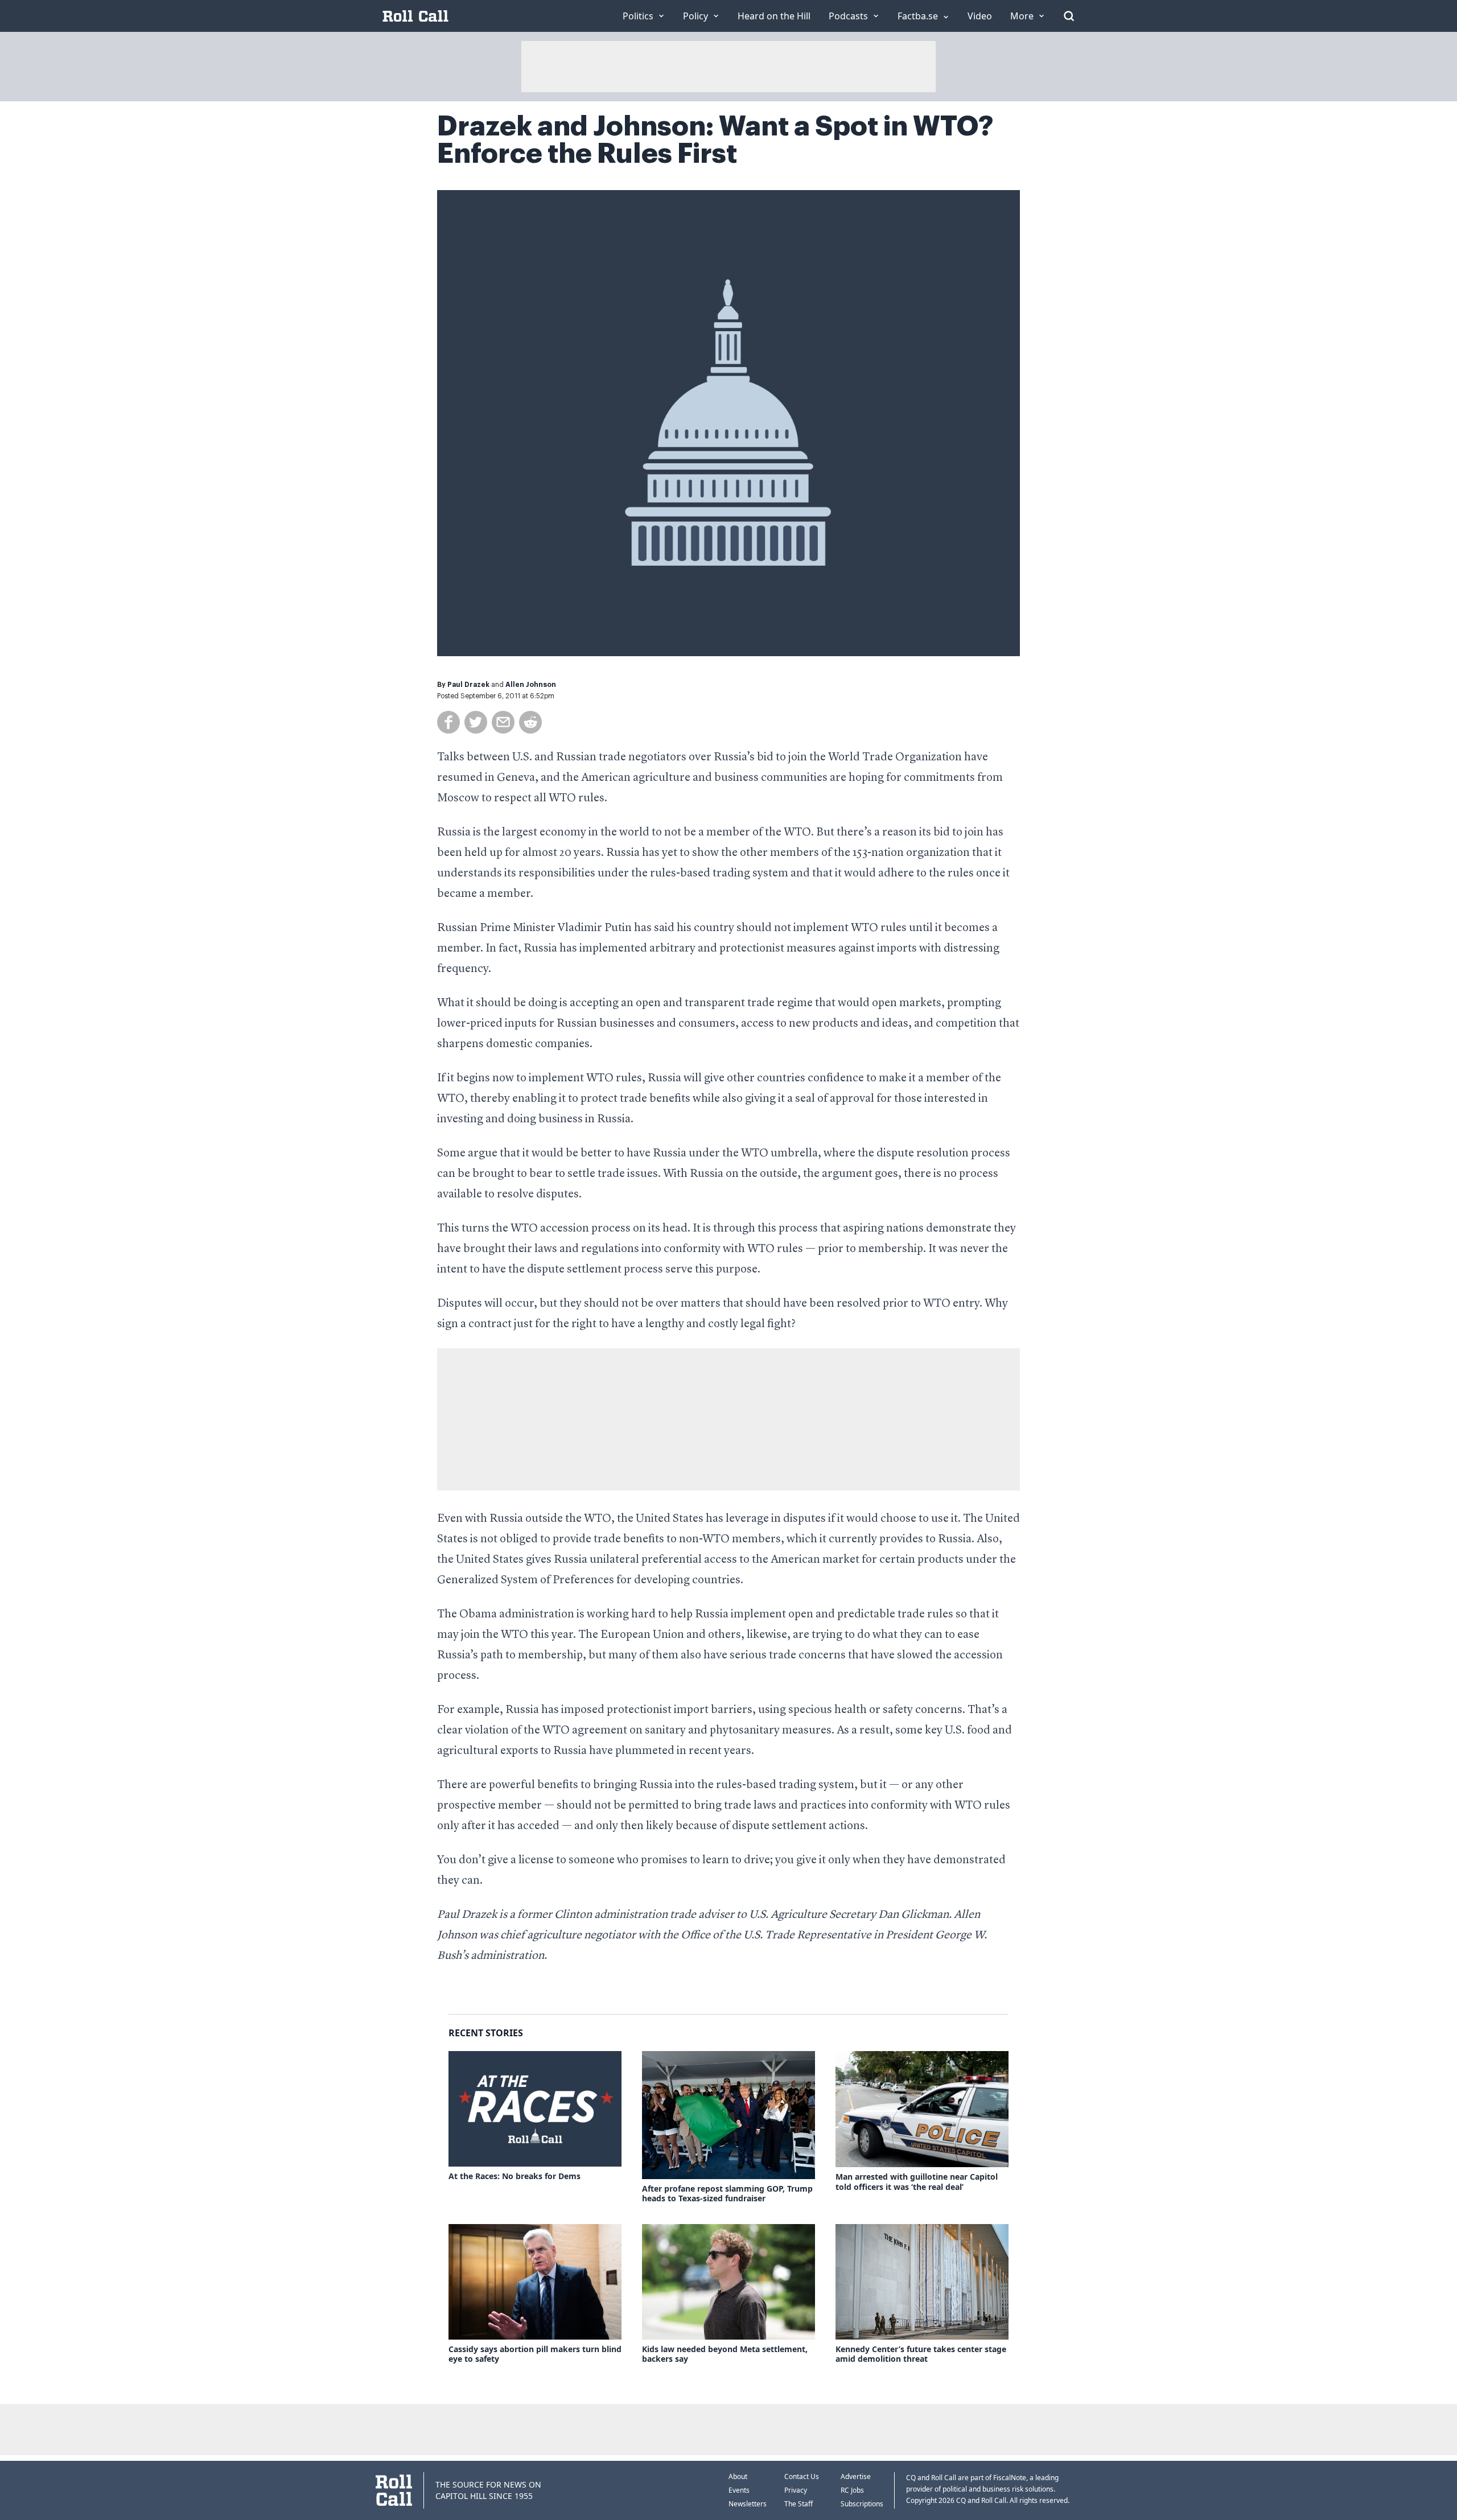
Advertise (856, 2476)
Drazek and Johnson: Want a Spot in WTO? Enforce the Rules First (715, 140)
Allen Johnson (531, 685)
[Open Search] (1069, 16)
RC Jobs (852, 2490)
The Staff (799, 2504)
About (738, 2476)
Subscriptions (862, 2504)
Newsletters (748, 2504)
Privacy (796, 2490)
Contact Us (802, 2476)
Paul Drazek (468, 685)
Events (739, 2490)
